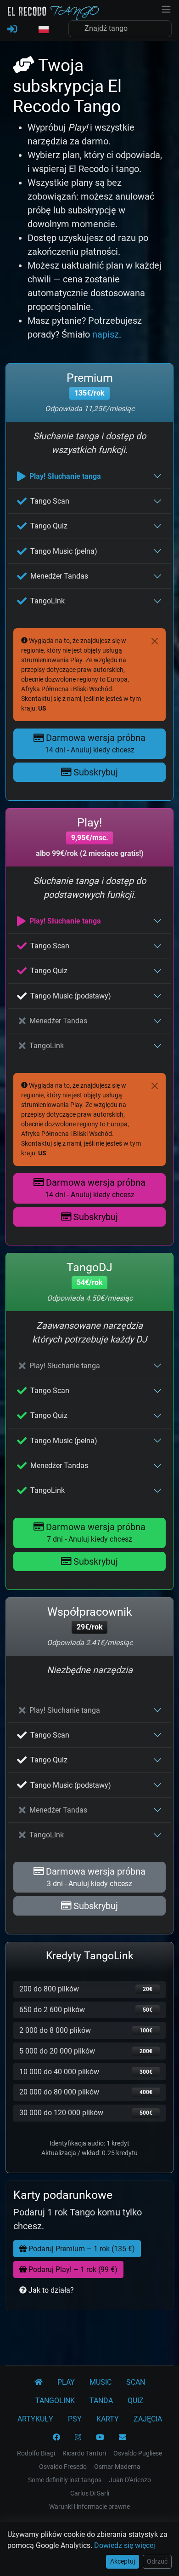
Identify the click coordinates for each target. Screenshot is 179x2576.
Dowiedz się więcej (125, 2545)
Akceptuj (123, 2561)
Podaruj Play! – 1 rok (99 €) (72, 2269)
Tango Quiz (49, 526)
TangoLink (48, 601)
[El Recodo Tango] (39, 2382)
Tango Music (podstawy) (71, 996)
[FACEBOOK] (56, 2438)
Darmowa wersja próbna (95, 743)
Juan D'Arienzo (130, 2480)
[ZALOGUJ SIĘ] (12, 29)
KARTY (108, 2419)
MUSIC (101, 2382)
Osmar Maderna (117, 2467)
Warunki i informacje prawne (89, 2507)
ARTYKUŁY (35, 2419)
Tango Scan (50, 501)
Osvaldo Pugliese (138, 2453)
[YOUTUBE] (100, 2438)
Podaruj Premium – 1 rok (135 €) (81, 2249)
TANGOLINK (55, 2401)
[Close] (155, 641)
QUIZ (136, 2401)
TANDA (101, 2401)
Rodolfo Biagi (36, 2453)
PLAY (66, 2382)
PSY (75, 2419)
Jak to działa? (50, 2290)
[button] (43, 30)
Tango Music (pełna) (64, 551)
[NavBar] (166, 8)
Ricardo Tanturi (84, 2453)
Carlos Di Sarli (90, 2493)
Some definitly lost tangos (65, 2480)
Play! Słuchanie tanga (65, 476)
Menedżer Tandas (59, 576)
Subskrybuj (95, 772)
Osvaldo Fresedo (63, 2467)
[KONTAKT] (123, 2438)
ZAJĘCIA (148, 2419)
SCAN (136, 2382)
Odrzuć (157, 2561)
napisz (106, 334)
